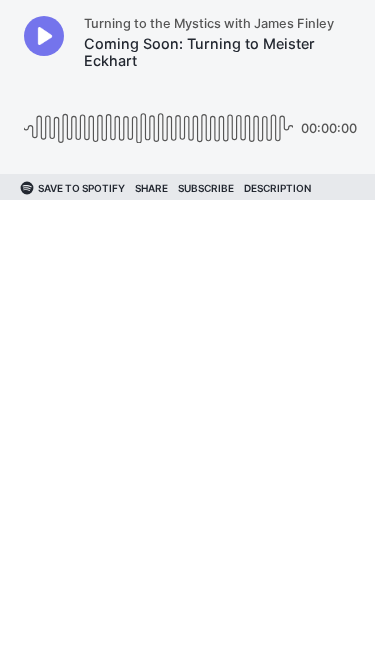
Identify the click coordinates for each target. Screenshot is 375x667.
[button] (44, 36)
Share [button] (151, 188)
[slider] (158, 120)
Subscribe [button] (206, 188)
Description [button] (277, 188)
